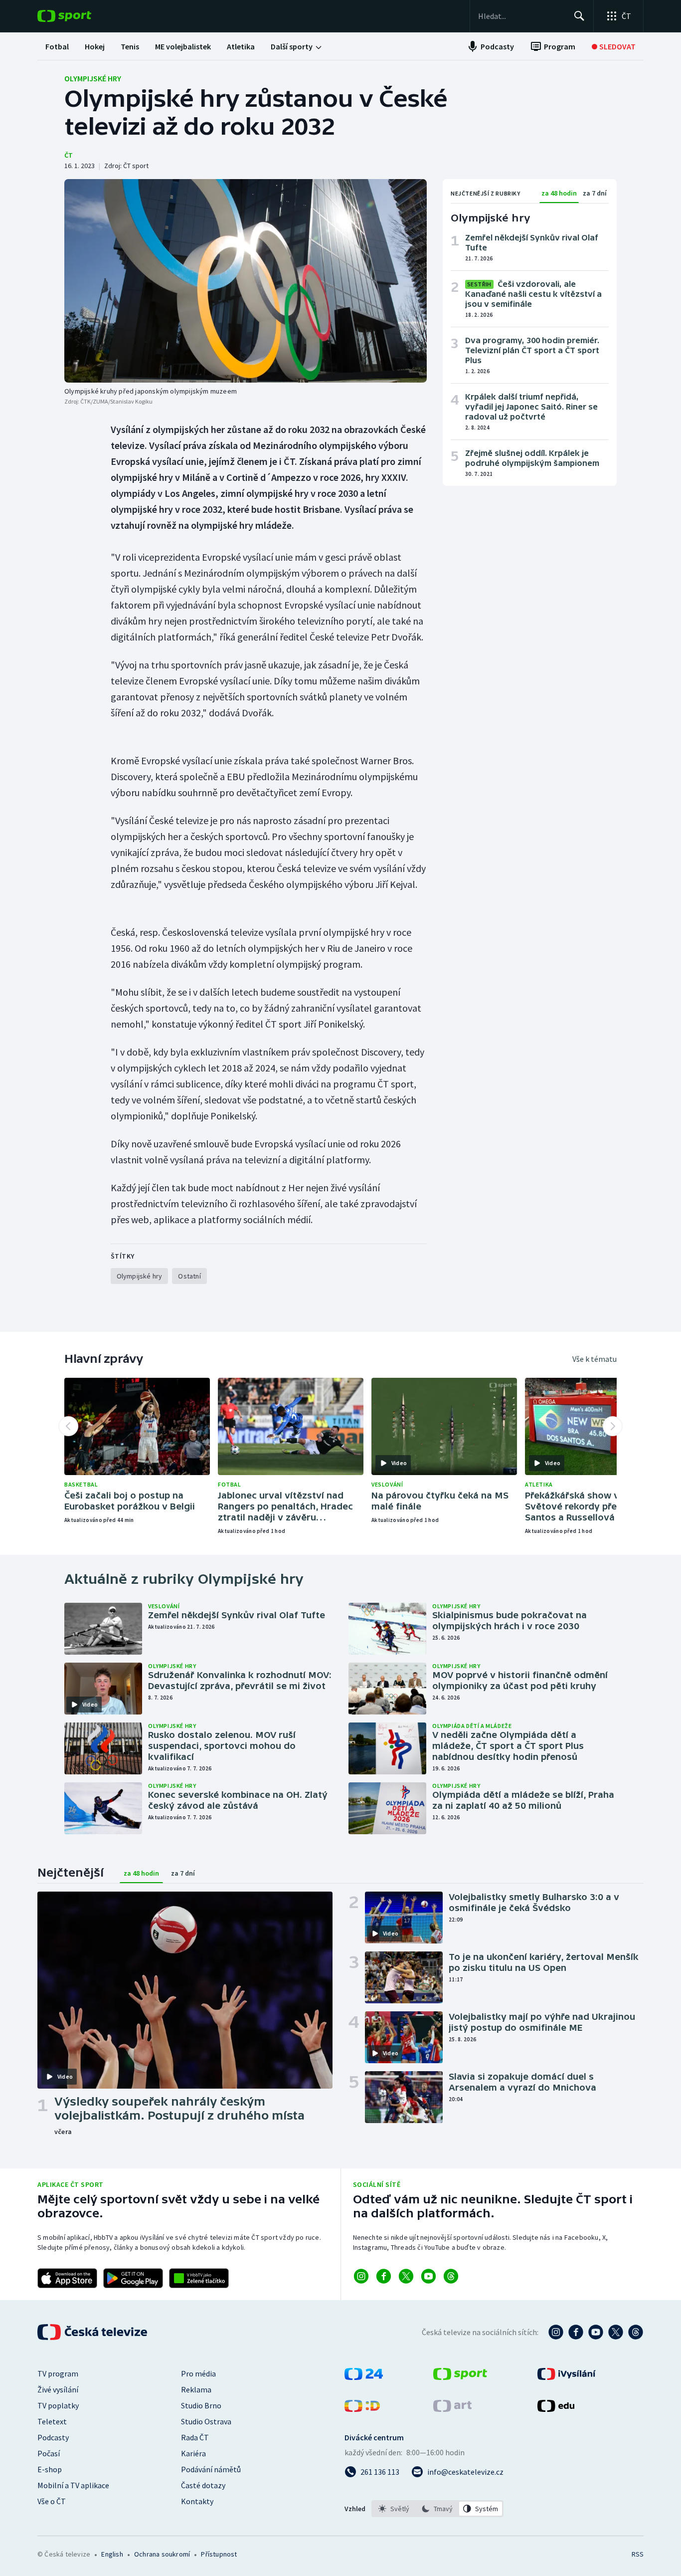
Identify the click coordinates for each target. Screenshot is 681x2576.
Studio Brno (201, 2405)
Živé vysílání (58, 2389)
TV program (58, 2373)
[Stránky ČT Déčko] (362, 2409)
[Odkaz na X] (406, 2276)
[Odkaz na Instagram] (361, 2276)
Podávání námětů (211, 2469)
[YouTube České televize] (596, 2332)
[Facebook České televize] (576, 2332)
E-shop (50, 2469)
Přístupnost (219, 2554)
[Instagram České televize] (556, 2332)
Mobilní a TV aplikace (73, 2485)
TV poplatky (58, 2405)
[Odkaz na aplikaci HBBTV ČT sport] (199, 2278)
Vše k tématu (595, 1359)
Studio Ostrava (206, 2421)
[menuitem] (57, 46)
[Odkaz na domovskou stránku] (79, 16)
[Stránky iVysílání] (567, 2377)
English (112, 2554)
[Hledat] (579, 16)
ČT (69, 155)
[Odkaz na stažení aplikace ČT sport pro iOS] (67, 2278)
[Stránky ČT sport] (460, 2377)
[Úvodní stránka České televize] (93, 2332)
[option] (394, 2509)
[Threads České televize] (636, 2332)
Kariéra (193, 2453)
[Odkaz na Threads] (451, 2276)
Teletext (52, 2421)
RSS (638, 2554)
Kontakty (197, 2501)
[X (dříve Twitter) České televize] (616, 2332)
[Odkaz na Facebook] (384, 2276)
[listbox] (437, 2509)
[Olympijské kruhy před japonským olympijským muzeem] (246, 281)
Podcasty (53, 2437)
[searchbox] (522, 16)
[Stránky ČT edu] (556, 2409)
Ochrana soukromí (162, 2554)
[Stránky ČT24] (364, 2377)
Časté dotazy (203, 2485)
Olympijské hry (93, 78)
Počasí (49, 2453)
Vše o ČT (52, 2501)
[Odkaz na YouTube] (428, 2276)
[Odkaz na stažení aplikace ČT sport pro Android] (133, 2278)
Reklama (196, 2389)
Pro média (198, 2373)
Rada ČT (195, 2437)
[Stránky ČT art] (452, 2409)
